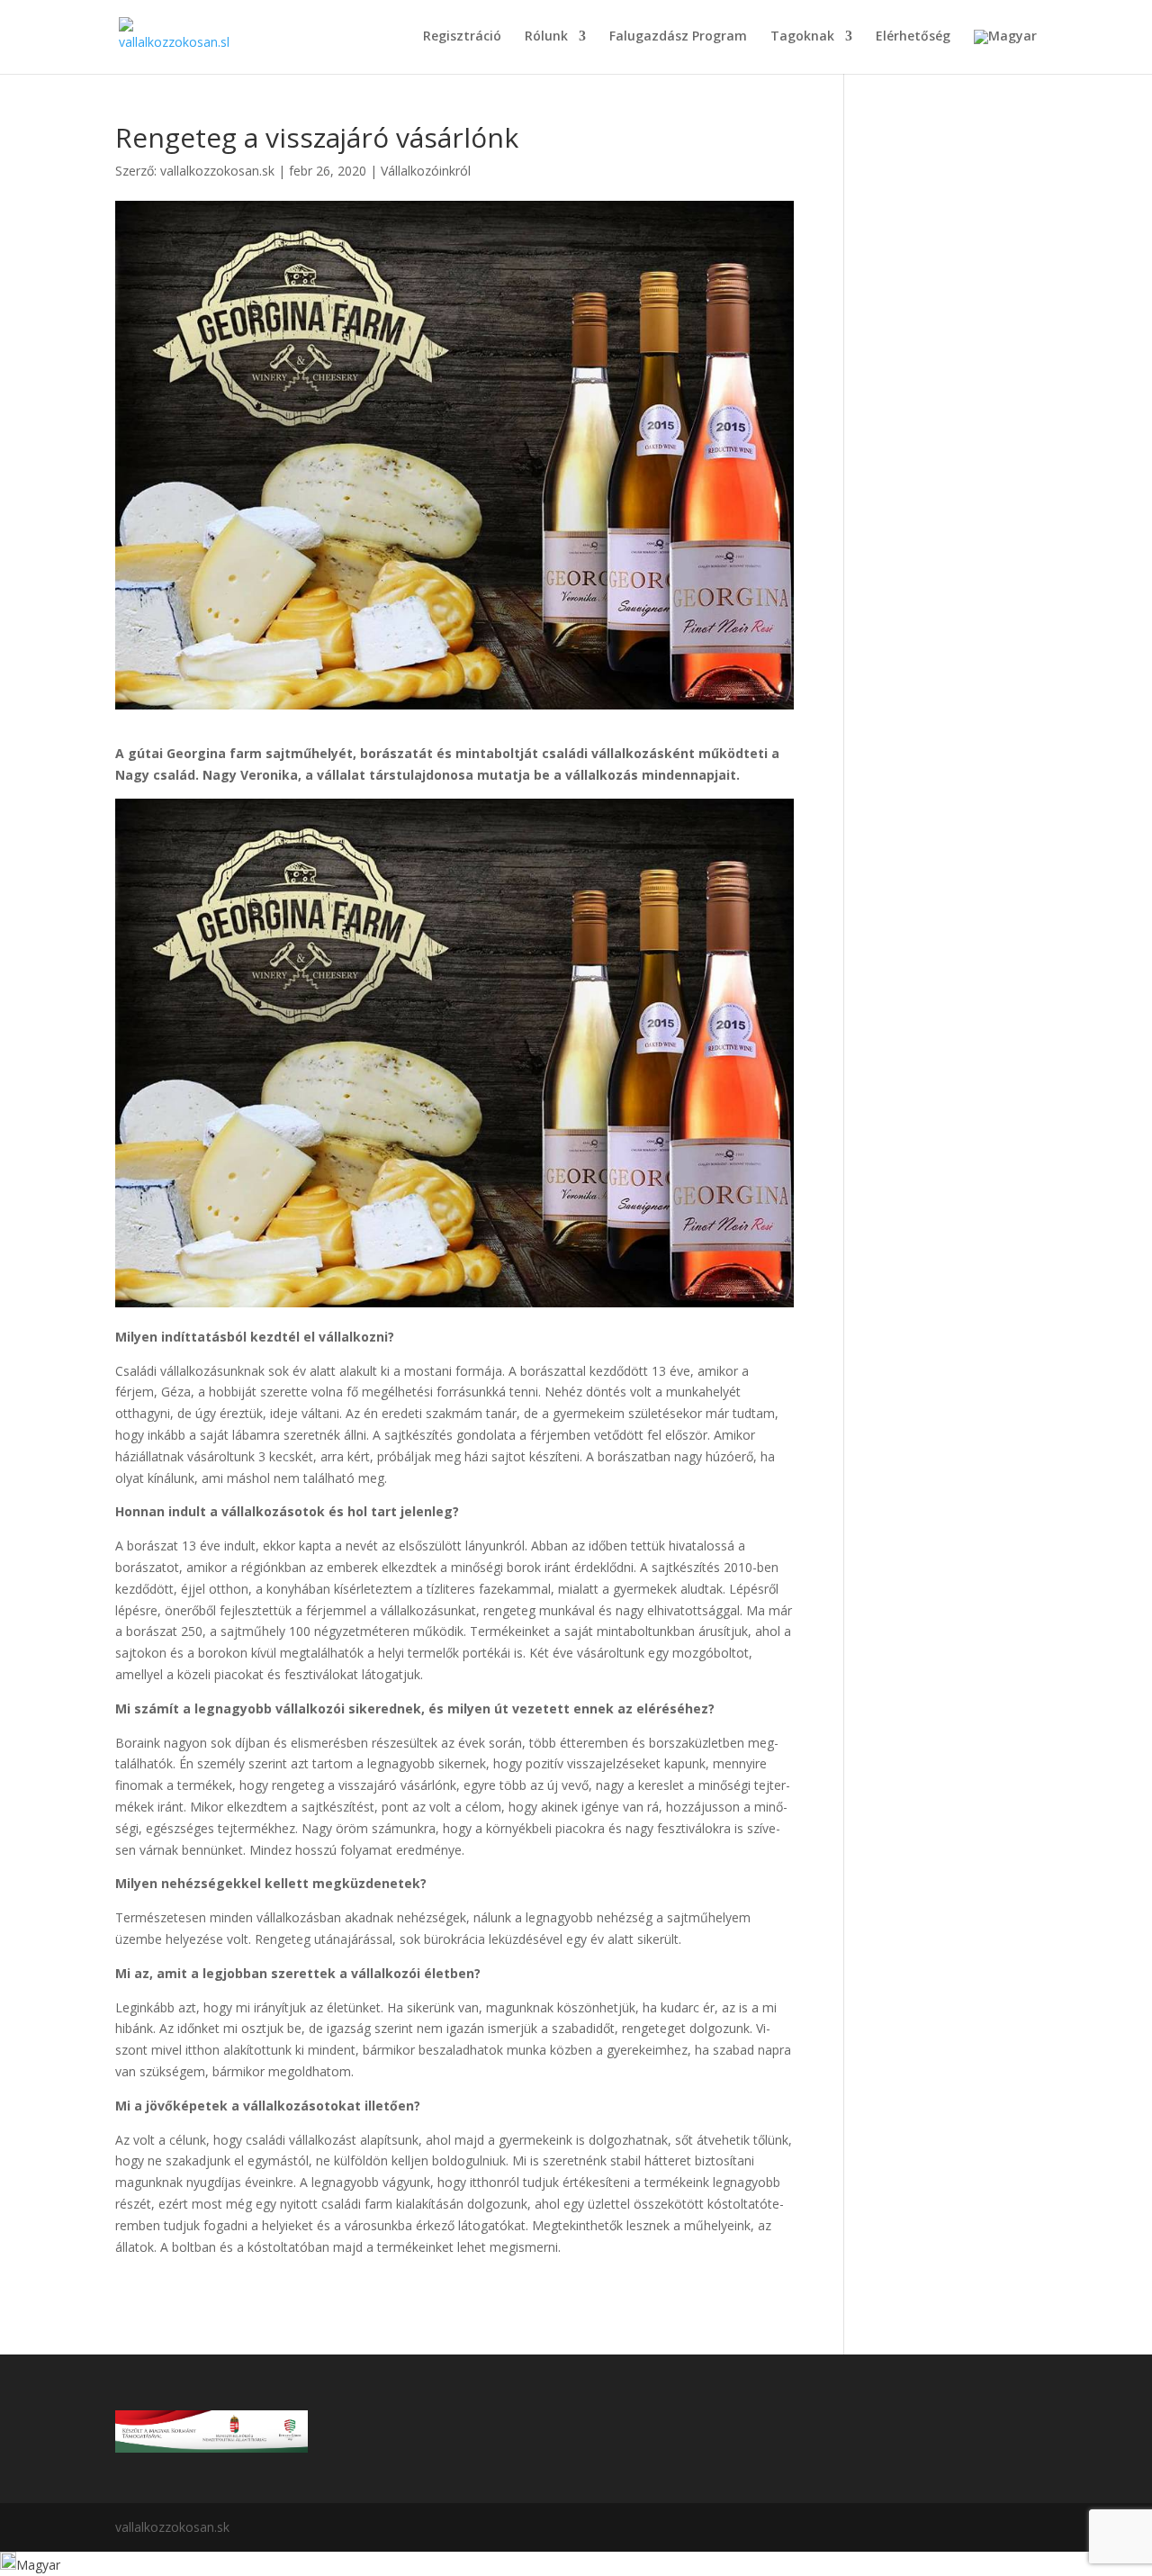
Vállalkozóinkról (426, 171)
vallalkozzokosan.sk (217, 171)
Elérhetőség (913, 37)
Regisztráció (462, 37)
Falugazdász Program (678, 37)
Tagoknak (802, 37)
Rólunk (546, 37)
